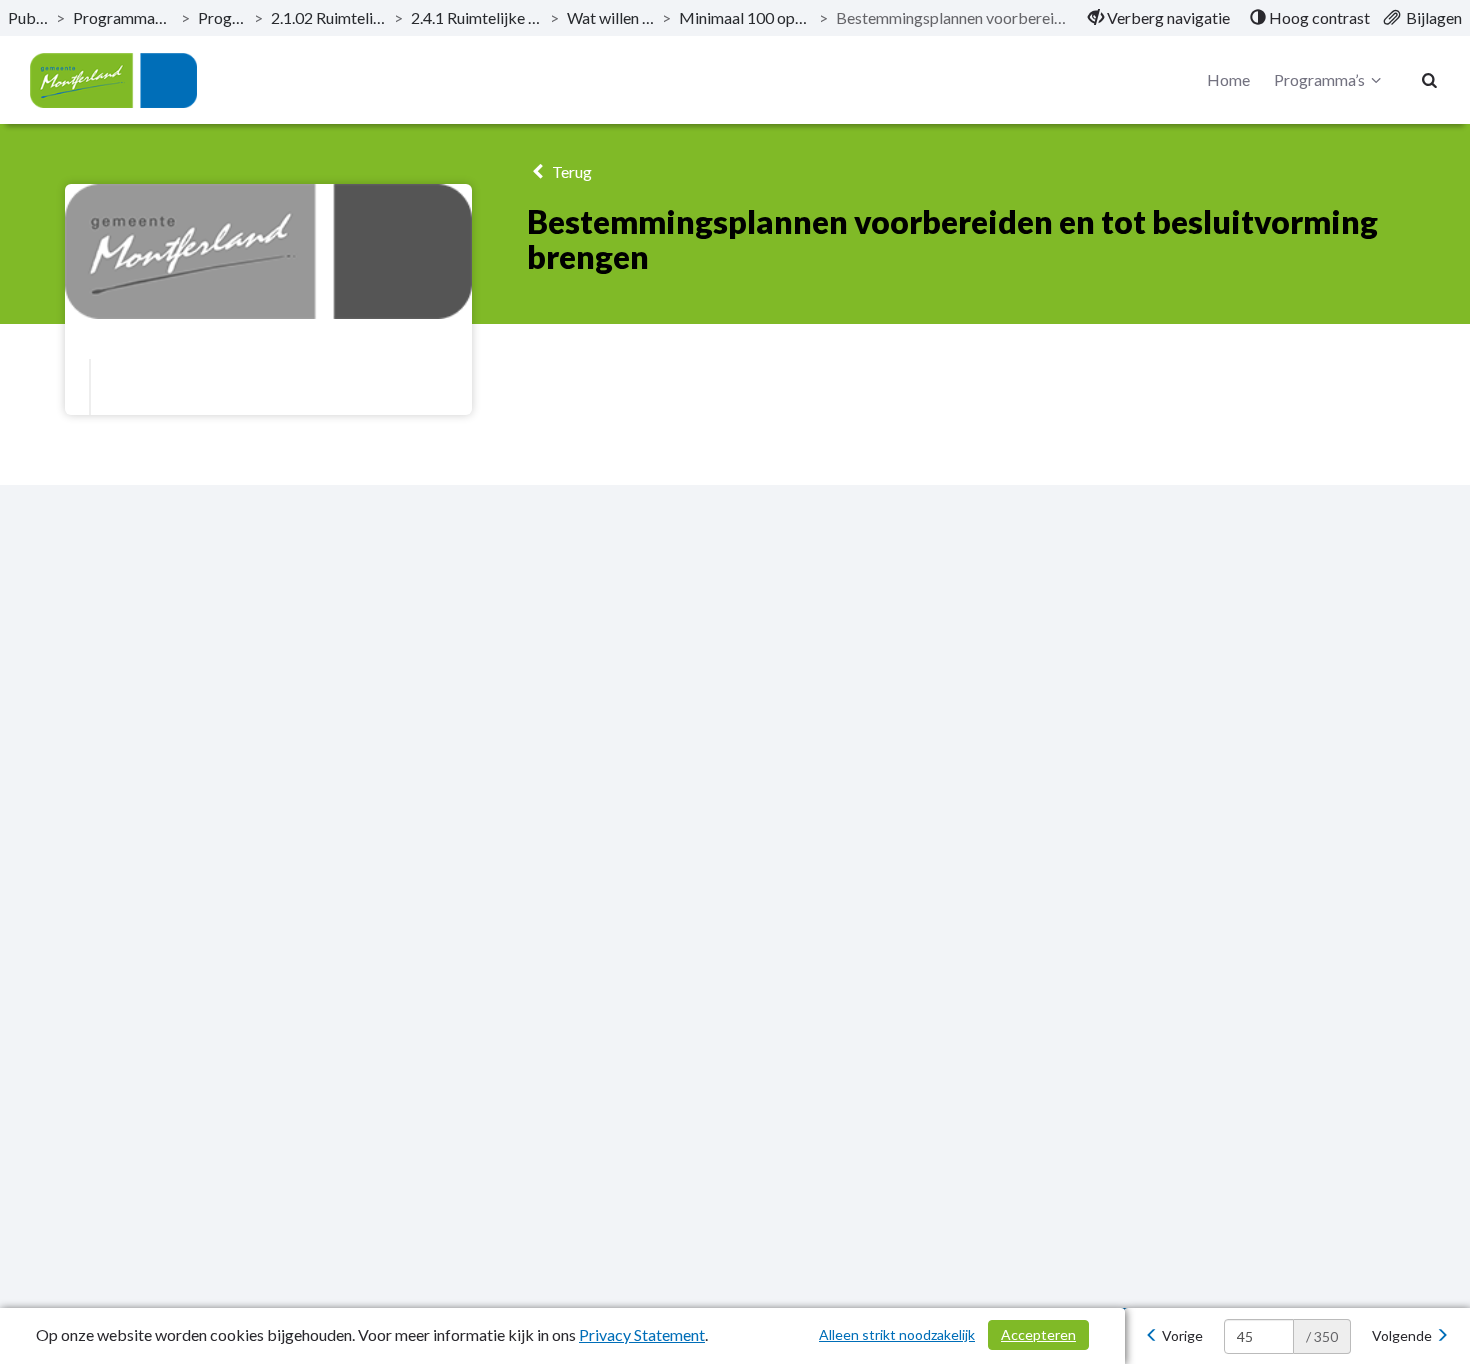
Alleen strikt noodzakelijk (897, 1334)
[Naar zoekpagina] (1430, 80)
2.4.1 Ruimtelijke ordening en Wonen (476, 17)
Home (1228, 79)
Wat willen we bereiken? (610, 17)
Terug (570, 171)
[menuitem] (1159, 18)
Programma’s (222, 17)
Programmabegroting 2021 (123, 17)
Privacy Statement (642, 1334)
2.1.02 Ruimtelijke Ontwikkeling (328, 17)
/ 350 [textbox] (1322, 1336)
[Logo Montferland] (113, 80)
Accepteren (1038, 1334)
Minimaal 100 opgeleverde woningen (745, 17)
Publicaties (28, 17)
